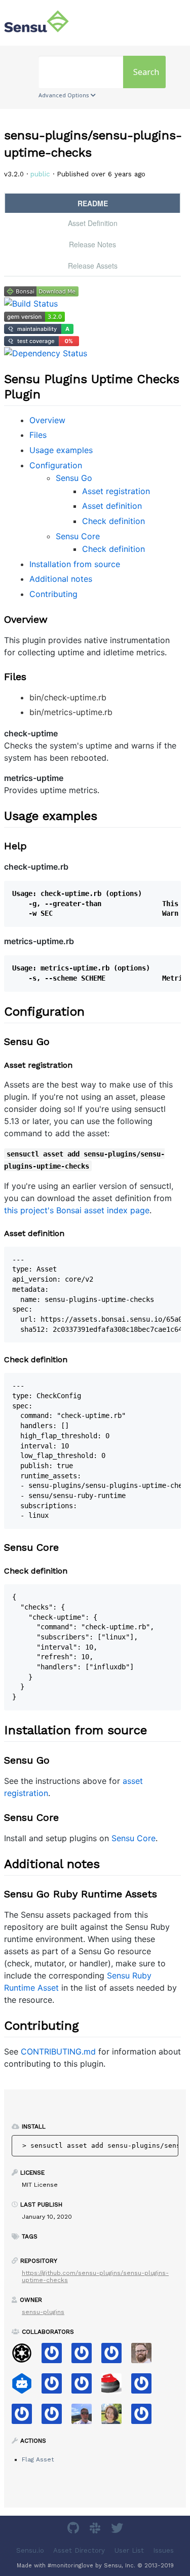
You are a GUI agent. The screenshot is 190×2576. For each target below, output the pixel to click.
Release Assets (93, 266)
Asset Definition (93, 223)
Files (38, 435)
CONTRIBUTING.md (58, 2051)
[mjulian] (26, 2417)
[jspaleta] (115, 2387)
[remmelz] (55, 2356)
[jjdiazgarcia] (85, 2387)
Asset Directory (79, 2550)
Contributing (53, 594)
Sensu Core (78, 536)
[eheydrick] (85, 2356)
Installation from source (75, 564)
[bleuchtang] (55, 2387)
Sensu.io (30, 2550)
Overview (47, 420)
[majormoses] (26, 2356)
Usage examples (61, 450)
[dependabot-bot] (26, 2387)
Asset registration (116, 491)
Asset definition (112, 506)
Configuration (56, 465)
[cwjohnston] (145, 2356)
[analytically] (115, 2356)
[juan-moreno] (145, 2387)
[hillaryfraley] (115, 2417)
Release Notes (92, 244)
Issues (163, 2550)
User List (129, 2550)
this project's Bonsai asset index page (77, 1210)
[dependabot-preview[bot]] (145, 2417)
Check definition (113, 521)
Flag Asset (38, 2459)
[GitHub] (74, 2530)
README (93, 203)
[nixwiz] (85, 2417)
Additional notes (61, 579)
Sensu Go (74, 478)
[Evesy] (55, 2417)
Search (146, 72)
